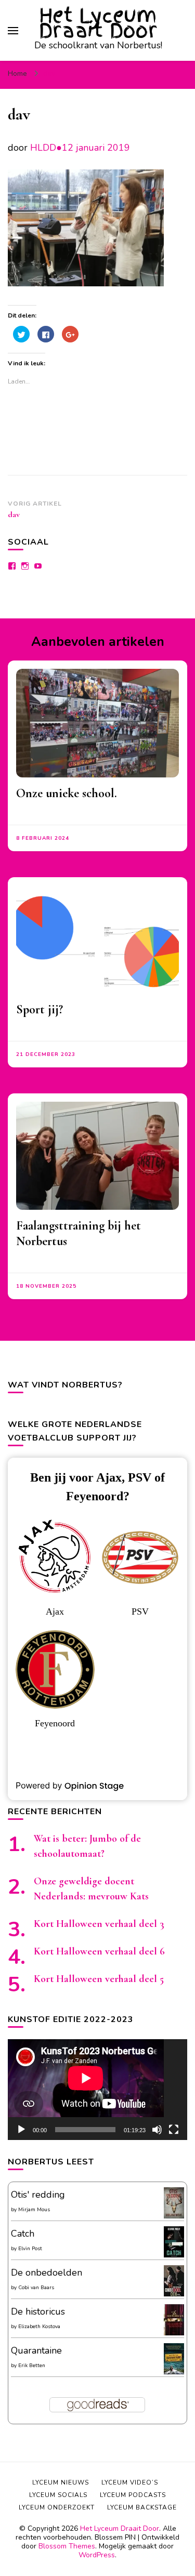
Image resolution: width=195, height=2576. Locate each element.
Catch (23, 2234)
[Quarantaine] (174, 2372)
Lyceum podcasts (133, 2495)
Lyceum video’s (130, 2482)
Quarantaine (36, 2350)
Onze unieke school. (67, 793)
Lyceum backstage (142, 2507)
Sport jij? (40, 1009)
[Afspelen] (21, 2130)
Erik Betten (32, 2366)
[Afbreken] (157, 2130)
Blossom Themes (67, 2546)
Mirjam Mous (34, 2210)
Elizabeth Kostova (39, 2327)
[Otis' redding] (174, 2215)
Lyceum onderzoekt (57, 2507)
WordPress (97, 2555)
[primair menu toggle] (13, 31)
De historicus (38, 2311)
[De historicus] (174, 2332)
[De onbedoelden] (174, 2294)
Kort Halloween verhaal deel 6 (99, 1951)
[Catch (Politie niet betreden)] (174, 2255)
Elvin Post (30, 2249)
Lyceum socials (58, 2495)
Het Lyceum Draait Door (98, 23)
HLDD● (46, 148)
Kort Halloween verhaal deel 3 (99, 1924)
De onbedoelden (47, 2273)
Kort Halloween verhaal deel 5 (99, 1979)
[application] (97, 2090)
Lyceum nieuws (61, 2482)
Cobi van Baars (36, 2288)
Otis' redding (38, 2195)
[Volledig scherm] (174, 2130)
